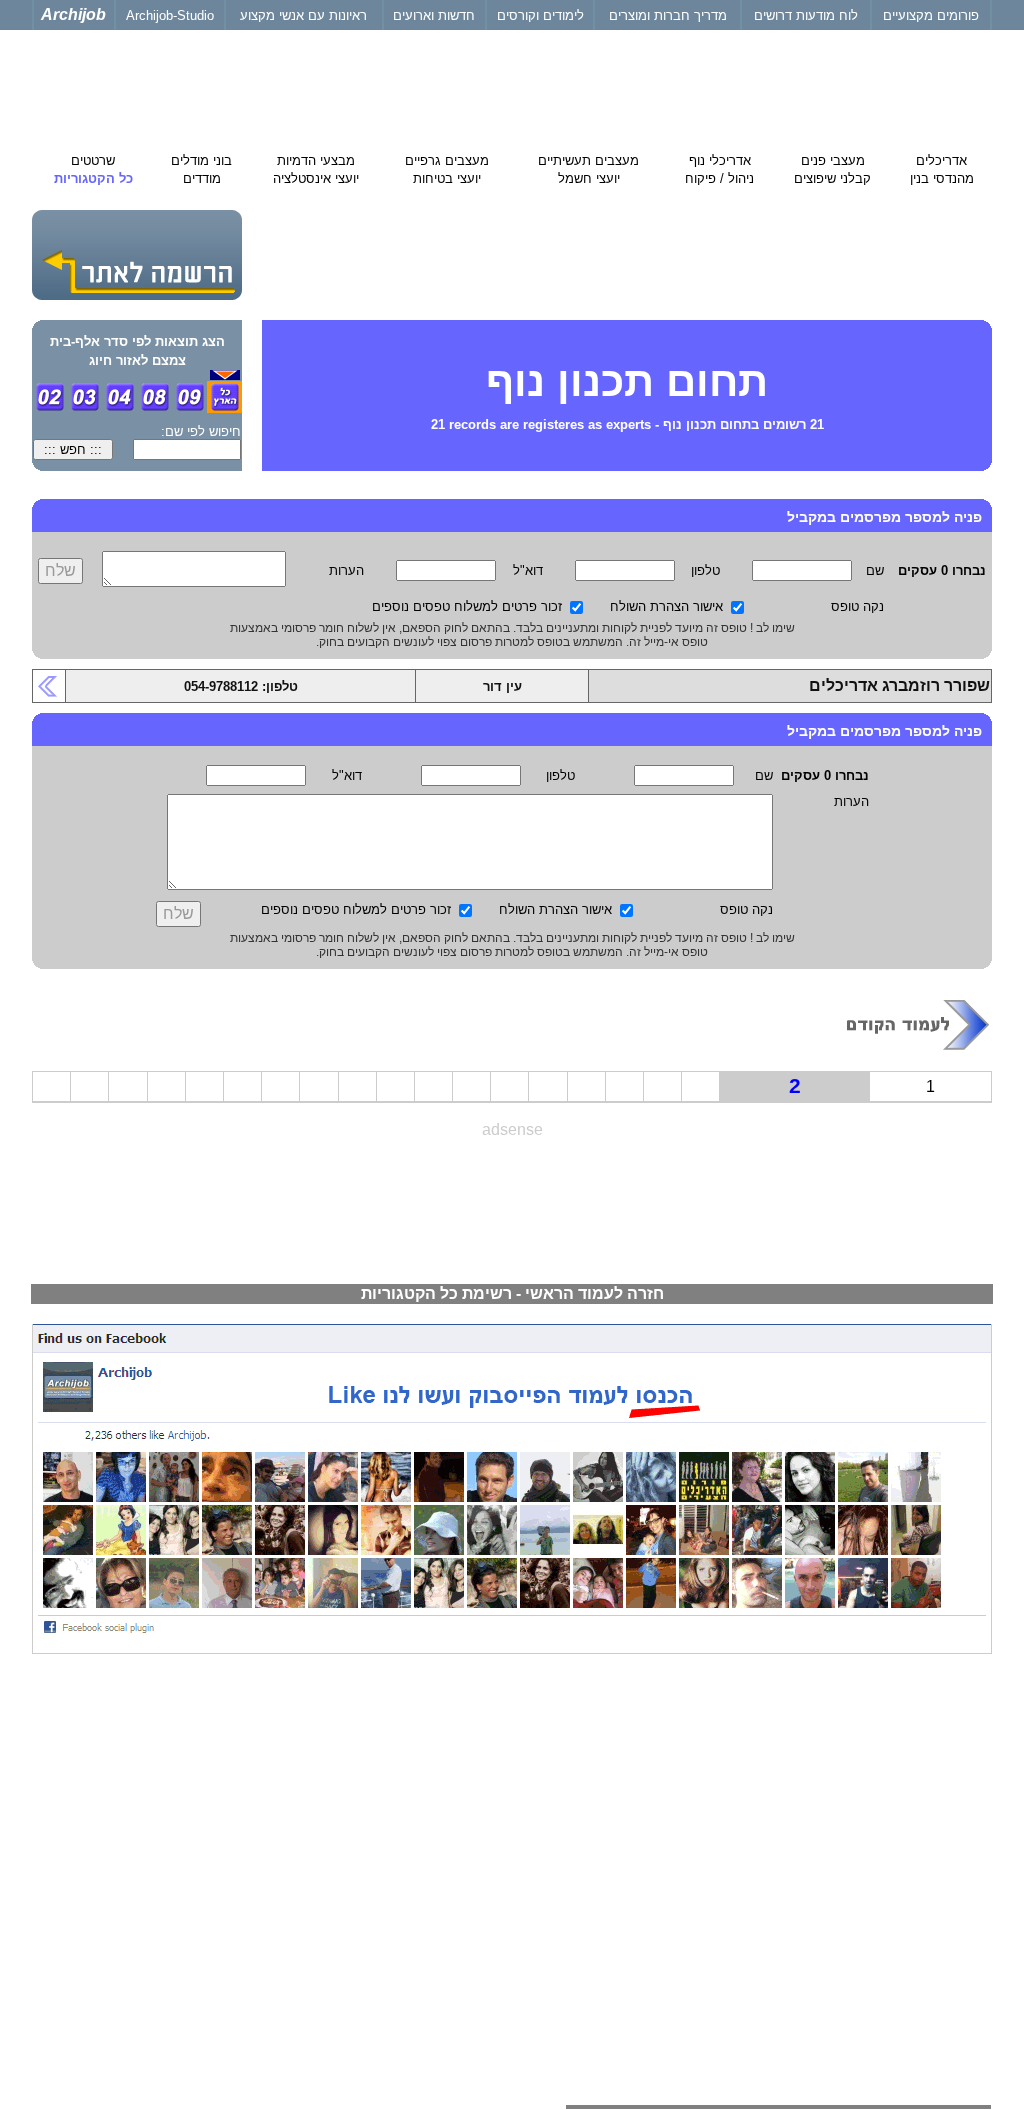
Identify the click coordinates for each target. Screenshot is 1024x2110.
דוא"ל (528, 570)
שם (875, 570)
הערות (346, 570)
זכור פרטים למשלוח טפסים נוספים (467, 606)
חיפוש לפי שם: (201, 431)
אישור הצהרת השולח (666, 606)
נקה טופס (857, 606)
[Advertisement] (512, 1202)
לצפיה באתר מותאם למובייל (912, 1762)
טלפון (705, 570)
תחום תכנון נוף (627, 381)
